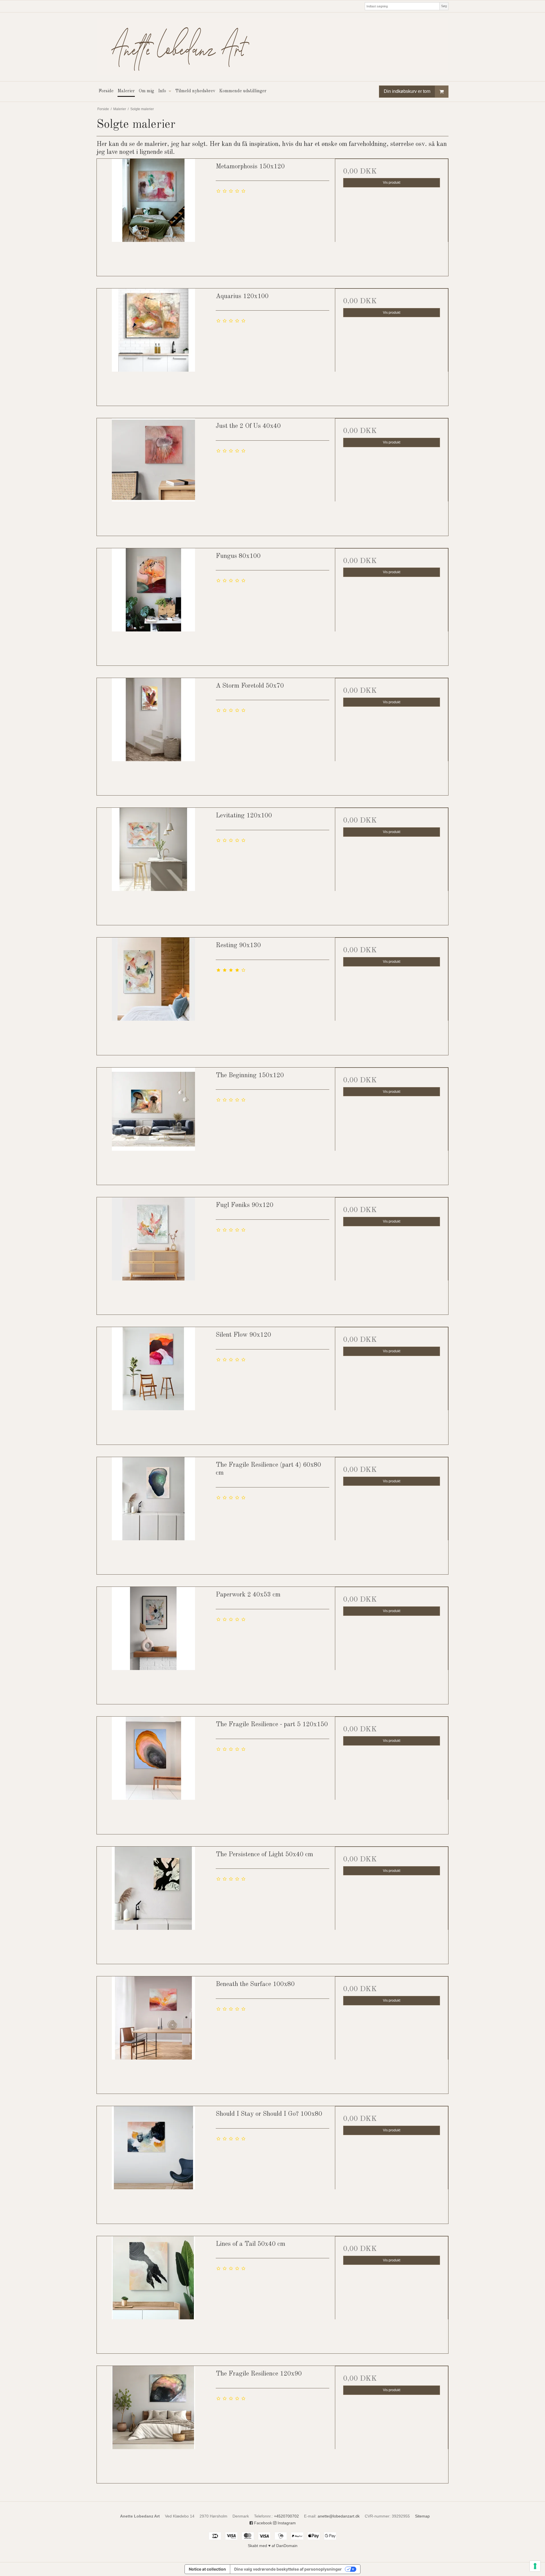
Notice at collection (207, 2569)
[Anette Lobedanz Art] (272, 47)
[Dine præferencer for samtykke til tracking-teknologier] (535, 2566)
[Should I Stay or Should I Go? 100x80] (153, 2163)
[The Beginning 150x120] (153, 1124)
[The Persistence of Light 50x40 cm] (153, 1903)
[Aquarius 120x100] (153, 345)
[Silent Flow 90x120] (153, 1384)
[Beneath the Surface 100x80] (153, 2033)
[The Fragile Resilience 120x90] (153, 2423)
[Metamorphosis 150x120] (153, 215)
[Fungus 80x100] (153, 605)
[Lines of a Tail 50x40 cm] (153, 2293)
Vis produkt (392, 183)
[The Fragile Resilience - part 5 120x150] (153, 1773)
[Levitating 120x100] (153, 864)
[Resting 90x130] (153, 994)
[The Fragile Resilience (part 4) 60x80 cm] (153, 1514)
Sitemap (422, 2516)
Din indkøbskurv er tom (407, 91)
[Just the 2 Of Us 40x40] (153, 475)
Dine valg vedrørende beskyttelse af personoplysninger (288, 2569)
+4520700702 (286, 2516)
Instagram (286, 2523)
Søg (444, 6)
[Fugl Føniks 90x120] (153, 1254)
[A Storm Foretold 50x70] (153, 735)
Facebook (262, 2523)
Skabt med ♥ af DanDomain (273, 2546)
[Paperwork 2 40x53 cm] (153, 1643)
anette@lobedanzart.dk (339, 2516)
